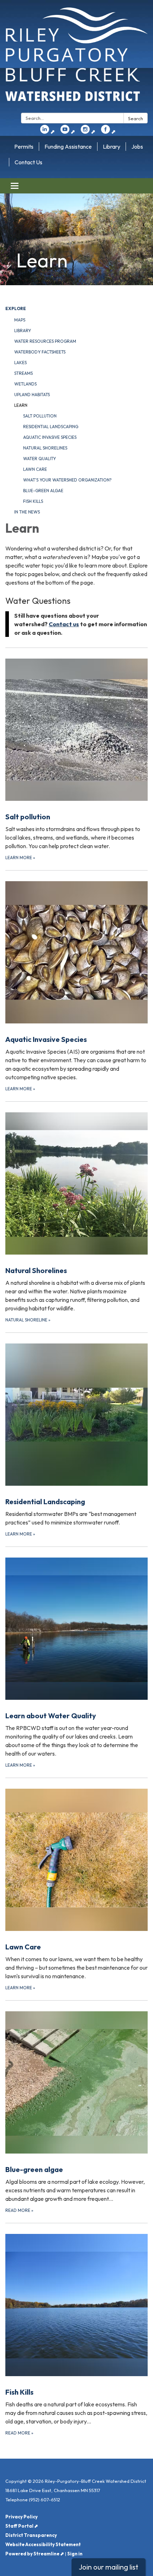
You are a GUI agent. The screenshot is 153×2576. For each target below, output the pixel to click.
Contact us (64, 624)
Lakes (20, 363)
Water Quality (39, 459)
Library (112, 147)
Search (136, 118)
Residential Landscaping (51, 427)
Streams (23, 373)
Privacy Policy (22, 2517)
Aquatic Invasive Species (50, 437)
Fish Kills (33, 501)
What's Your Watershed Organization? (67, 480)
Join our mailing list (109, 2567)
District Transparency (31, 2535)
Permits (24, 147)
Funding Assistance (68, 147)
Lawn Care (35, 469)
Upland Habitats (32, 395)
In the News (27, 512)
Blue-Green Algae (43, 491)
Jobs (137, 147)
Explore (16, 308)
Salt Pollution (40, 416)
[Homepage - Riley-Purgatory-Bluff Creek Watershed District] (76, 58)
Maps (20, 320)
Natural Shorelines (45, 448)
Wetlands (25, 384)
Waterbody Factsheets (40, 352)
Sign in (75, 2554)
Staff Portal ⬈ (22, 2526)
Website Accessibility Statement (43, 2544)
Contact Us (28, 162)
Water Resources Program (45, 341)
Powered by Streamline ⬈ (35, 2554)
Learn (21, 405)
